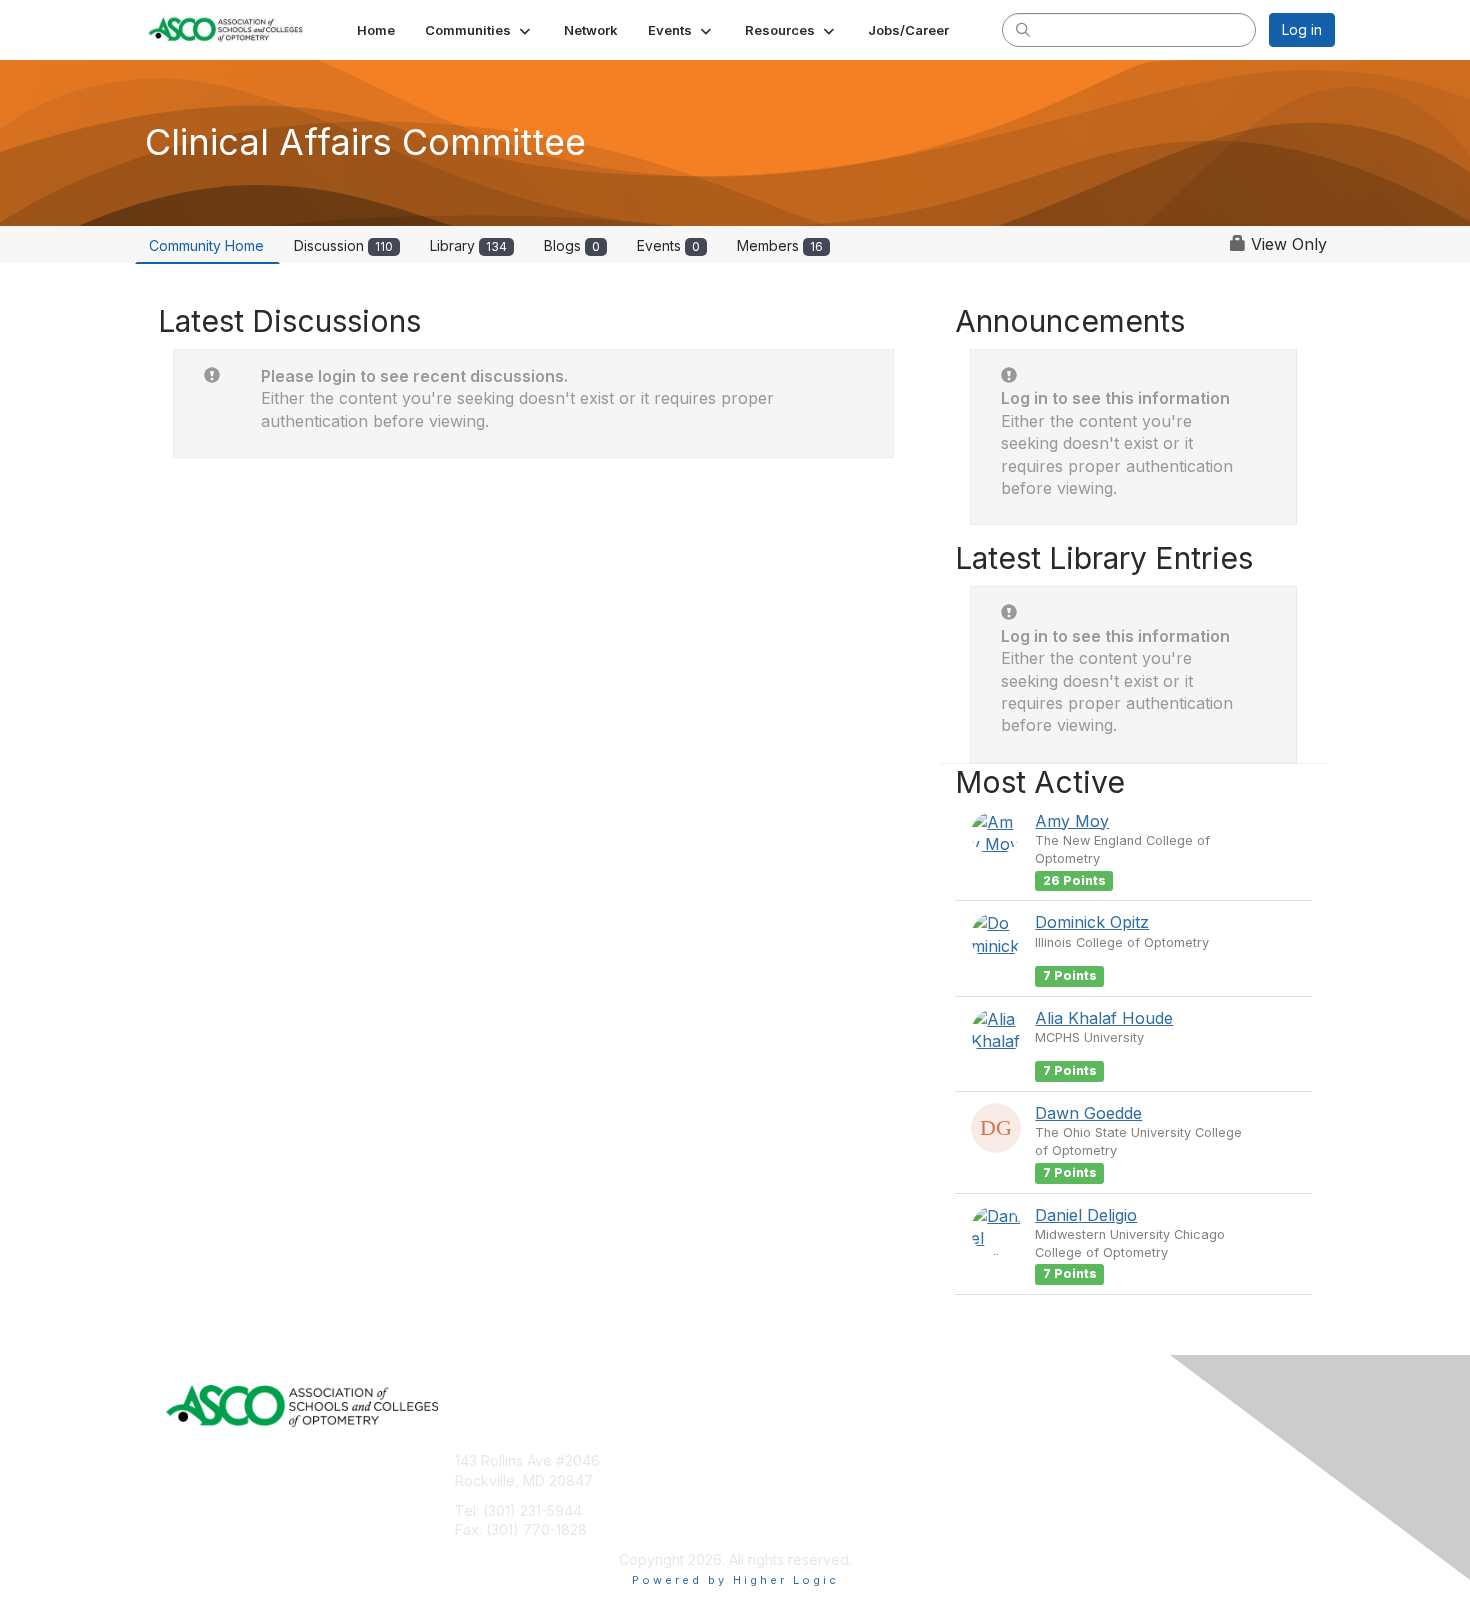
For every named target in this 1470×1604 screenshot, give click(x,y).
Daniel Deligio (1086, 1215)
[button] (479, 30)
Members (780, 245)
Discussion (343, 245)
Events (668, 245)
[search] (1023, 29)
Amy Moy (1072, 821)
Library (468, 245)
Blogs (572, 245)
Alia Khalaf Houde (1104, 1018)
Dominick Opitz (1092, 922)
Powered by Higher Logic (735, 1580)
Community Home (206, 245)
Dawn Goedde (1088, 1113)
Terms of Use (787, 1480)
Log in (1302, 29)
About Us (773, 1460)
